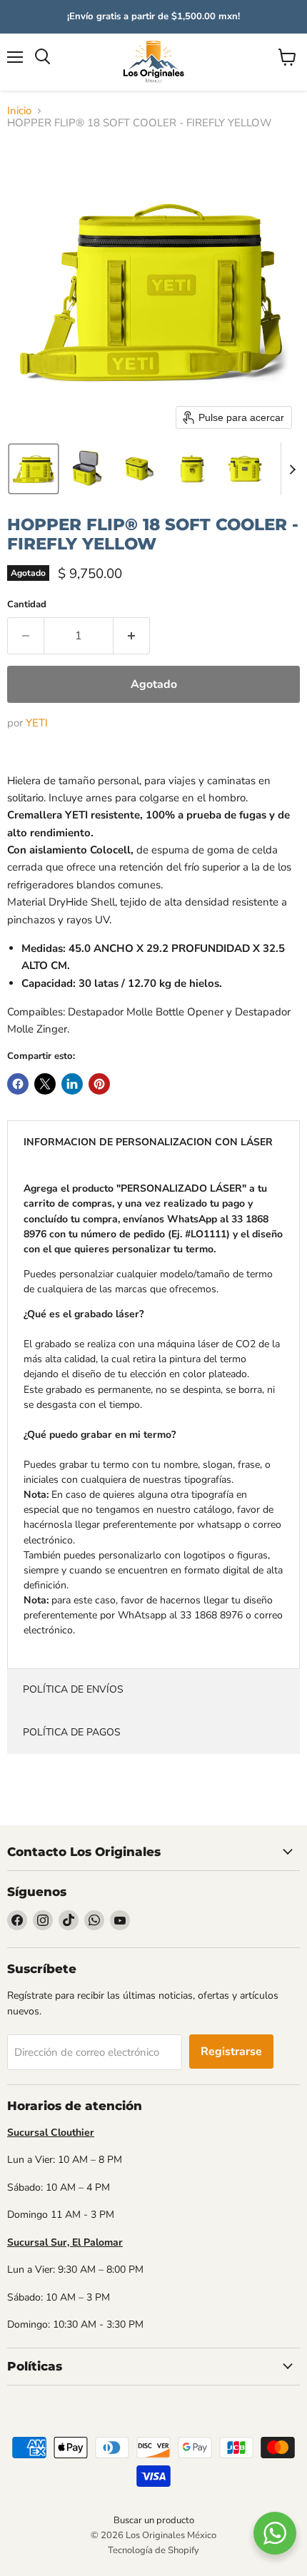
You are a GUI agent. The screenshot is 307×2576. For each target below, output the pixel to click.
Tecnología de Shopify (153, 2550)
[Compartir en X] (45, 1084)
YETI (37, 723)
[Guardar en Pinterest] (99, 1084)
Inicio (19, 111)
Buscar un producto (154, 2520)
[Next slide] (292, 469)
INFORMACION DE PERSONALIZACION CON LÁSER (148, 1142)
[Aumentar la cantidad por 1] (132, 636)
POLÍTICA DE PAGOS (72, 1732)
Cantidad (27, 605)
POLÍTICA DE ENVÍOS (73, 1689)
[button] (34, 469)
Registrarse (231, 2052)
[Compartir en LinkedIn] (72, 1084)
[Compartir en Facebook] (18, 1084)
